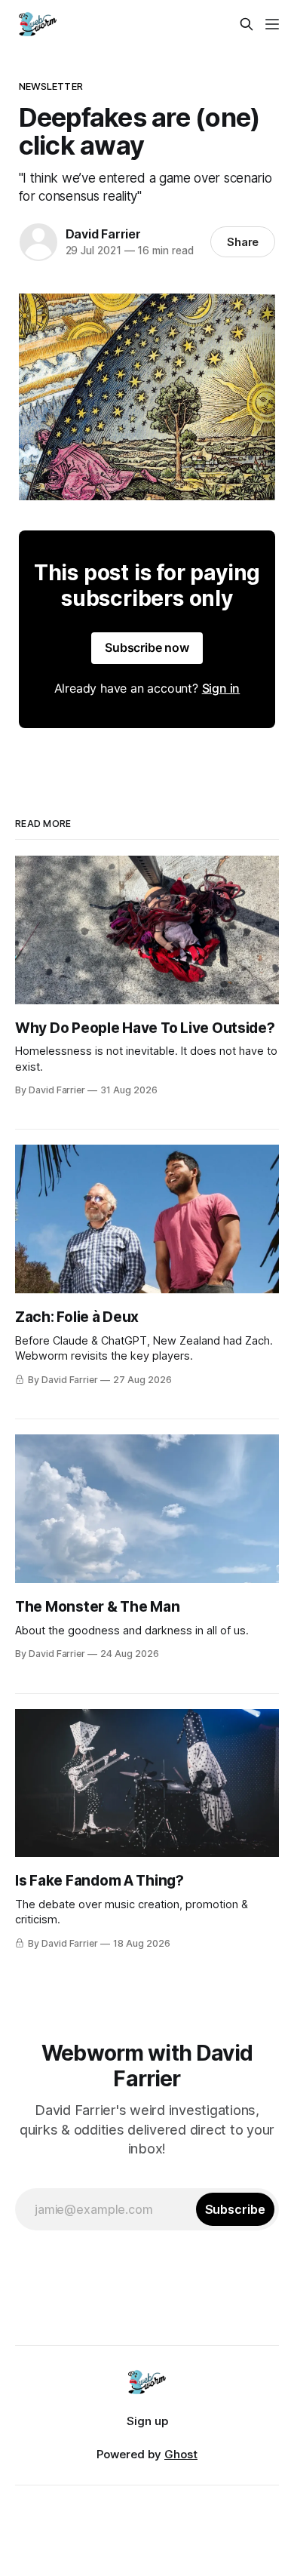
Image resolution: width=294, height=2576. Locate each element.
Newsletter (51, 86)
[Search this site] (247, 24)
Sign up (147, 2421)
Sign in (221, 688)
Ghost (181, 2454)
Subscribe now (147, 647)
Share (243, 242)
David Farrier (103, 234)
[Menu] (272, 24)
